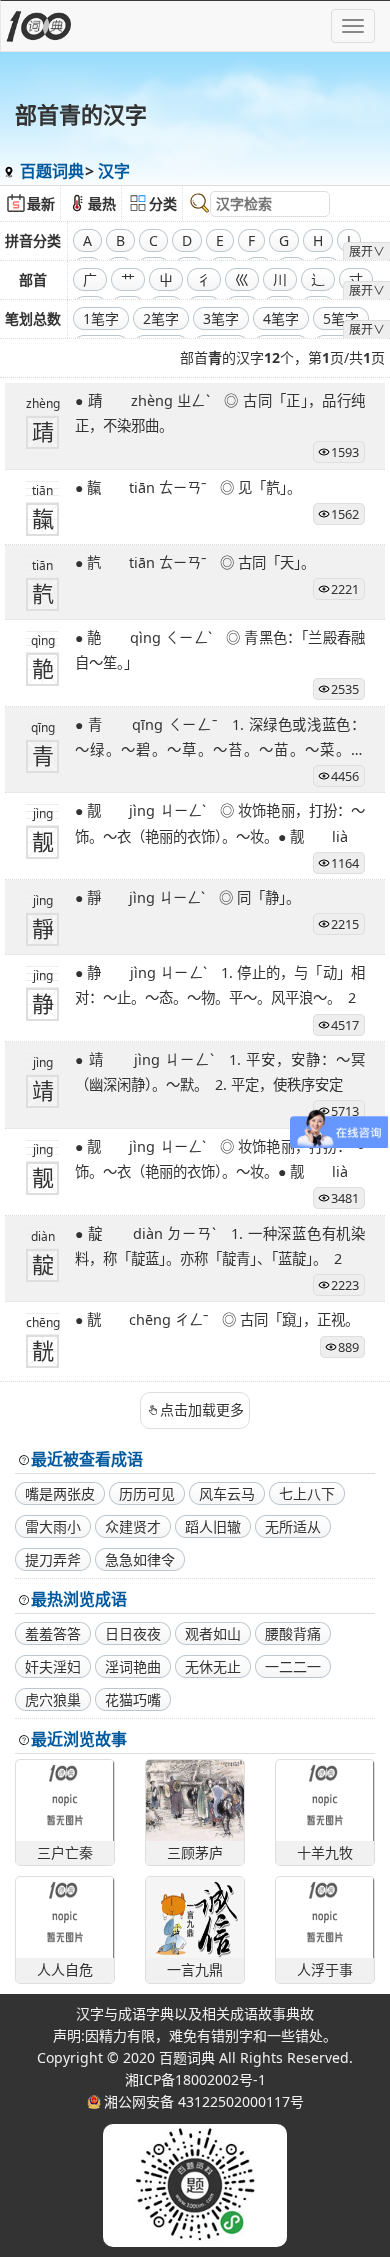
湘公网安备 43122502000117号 (204, 2101)
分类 (163, 203)
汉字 (114, 171)
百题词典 (52, 171)
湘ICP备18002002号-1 (195, 2079)
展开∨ (367, 251)
